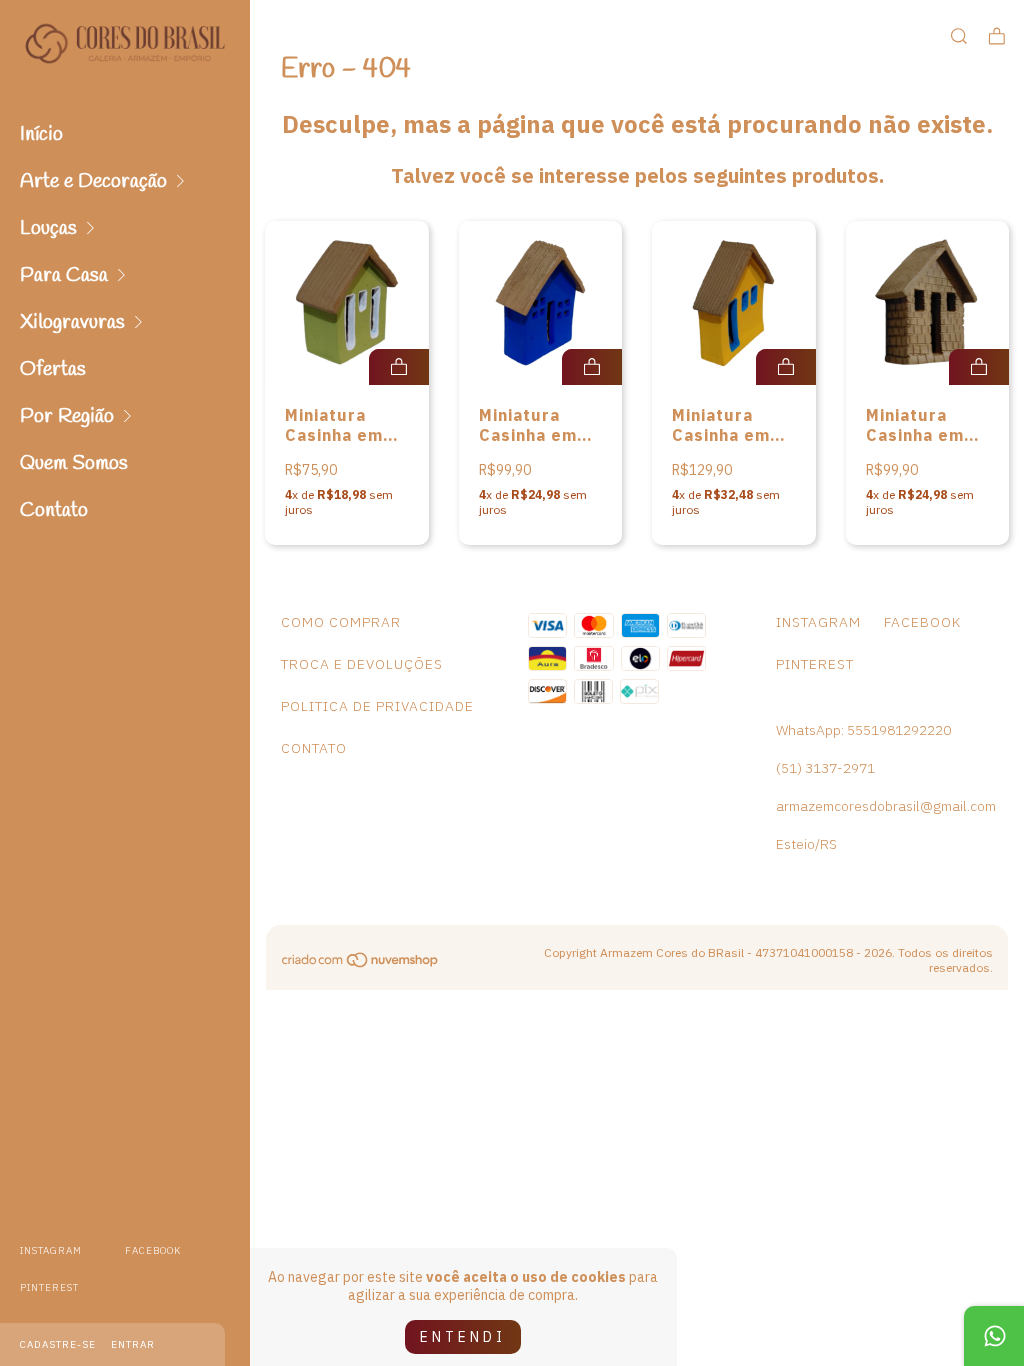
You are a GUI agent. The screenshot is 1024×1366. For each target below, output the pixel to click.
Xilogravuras (72, 322)
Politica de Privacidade (377, 706)
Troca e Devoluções (362, 664)
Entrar (133, 1344)
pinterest (49, 1287)
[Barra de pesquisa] (959, 36)
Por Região (67, 416)
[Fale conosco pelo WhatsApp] (994, 1336)
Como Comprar (341, 622)
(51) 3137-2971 (825, 768)
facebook (153, 1250)
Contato (54, 510)
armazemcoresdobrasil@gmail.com (886, 806)
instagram (51, 1250)
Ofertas (53, 369)
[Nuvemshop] (361, 964)
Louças (48, 228)
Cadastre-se (58, 1344)
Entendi (463, 1337)
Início (41, 134)
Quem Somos (74, 463)
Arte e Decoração (93, 181)
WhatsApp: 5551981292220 (863, 730)
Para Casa (64, 275)
